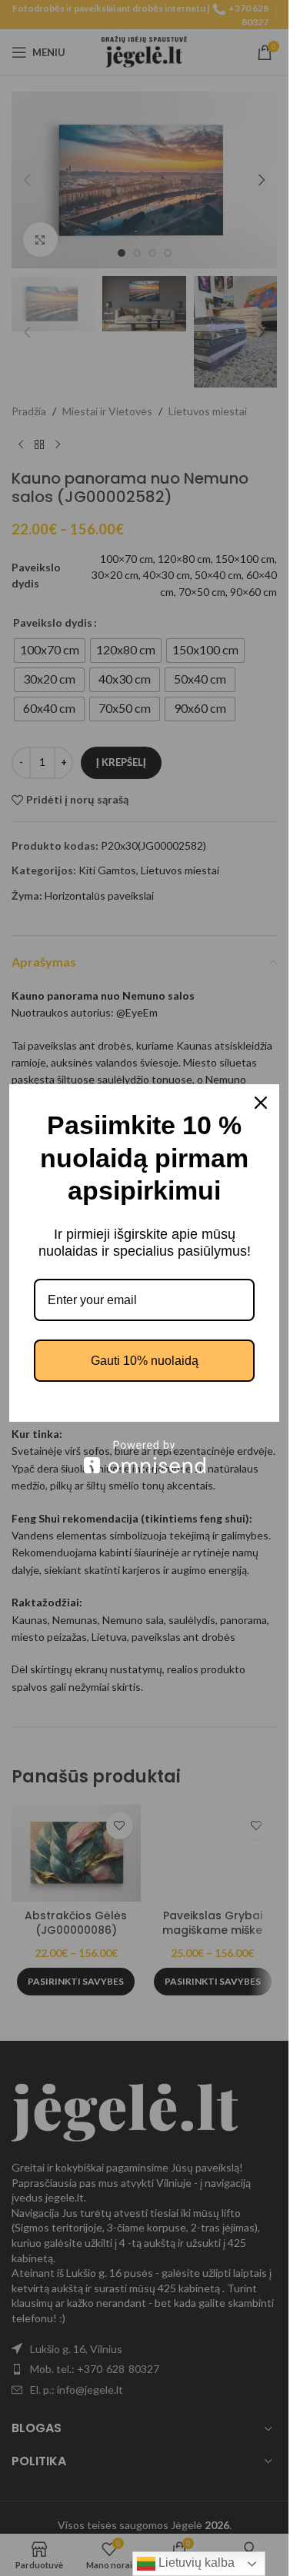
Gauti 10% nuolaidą (145, 1361)
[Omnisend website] (144, 1457)
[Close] (261, 1103)
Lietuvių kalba (195, 2563)
